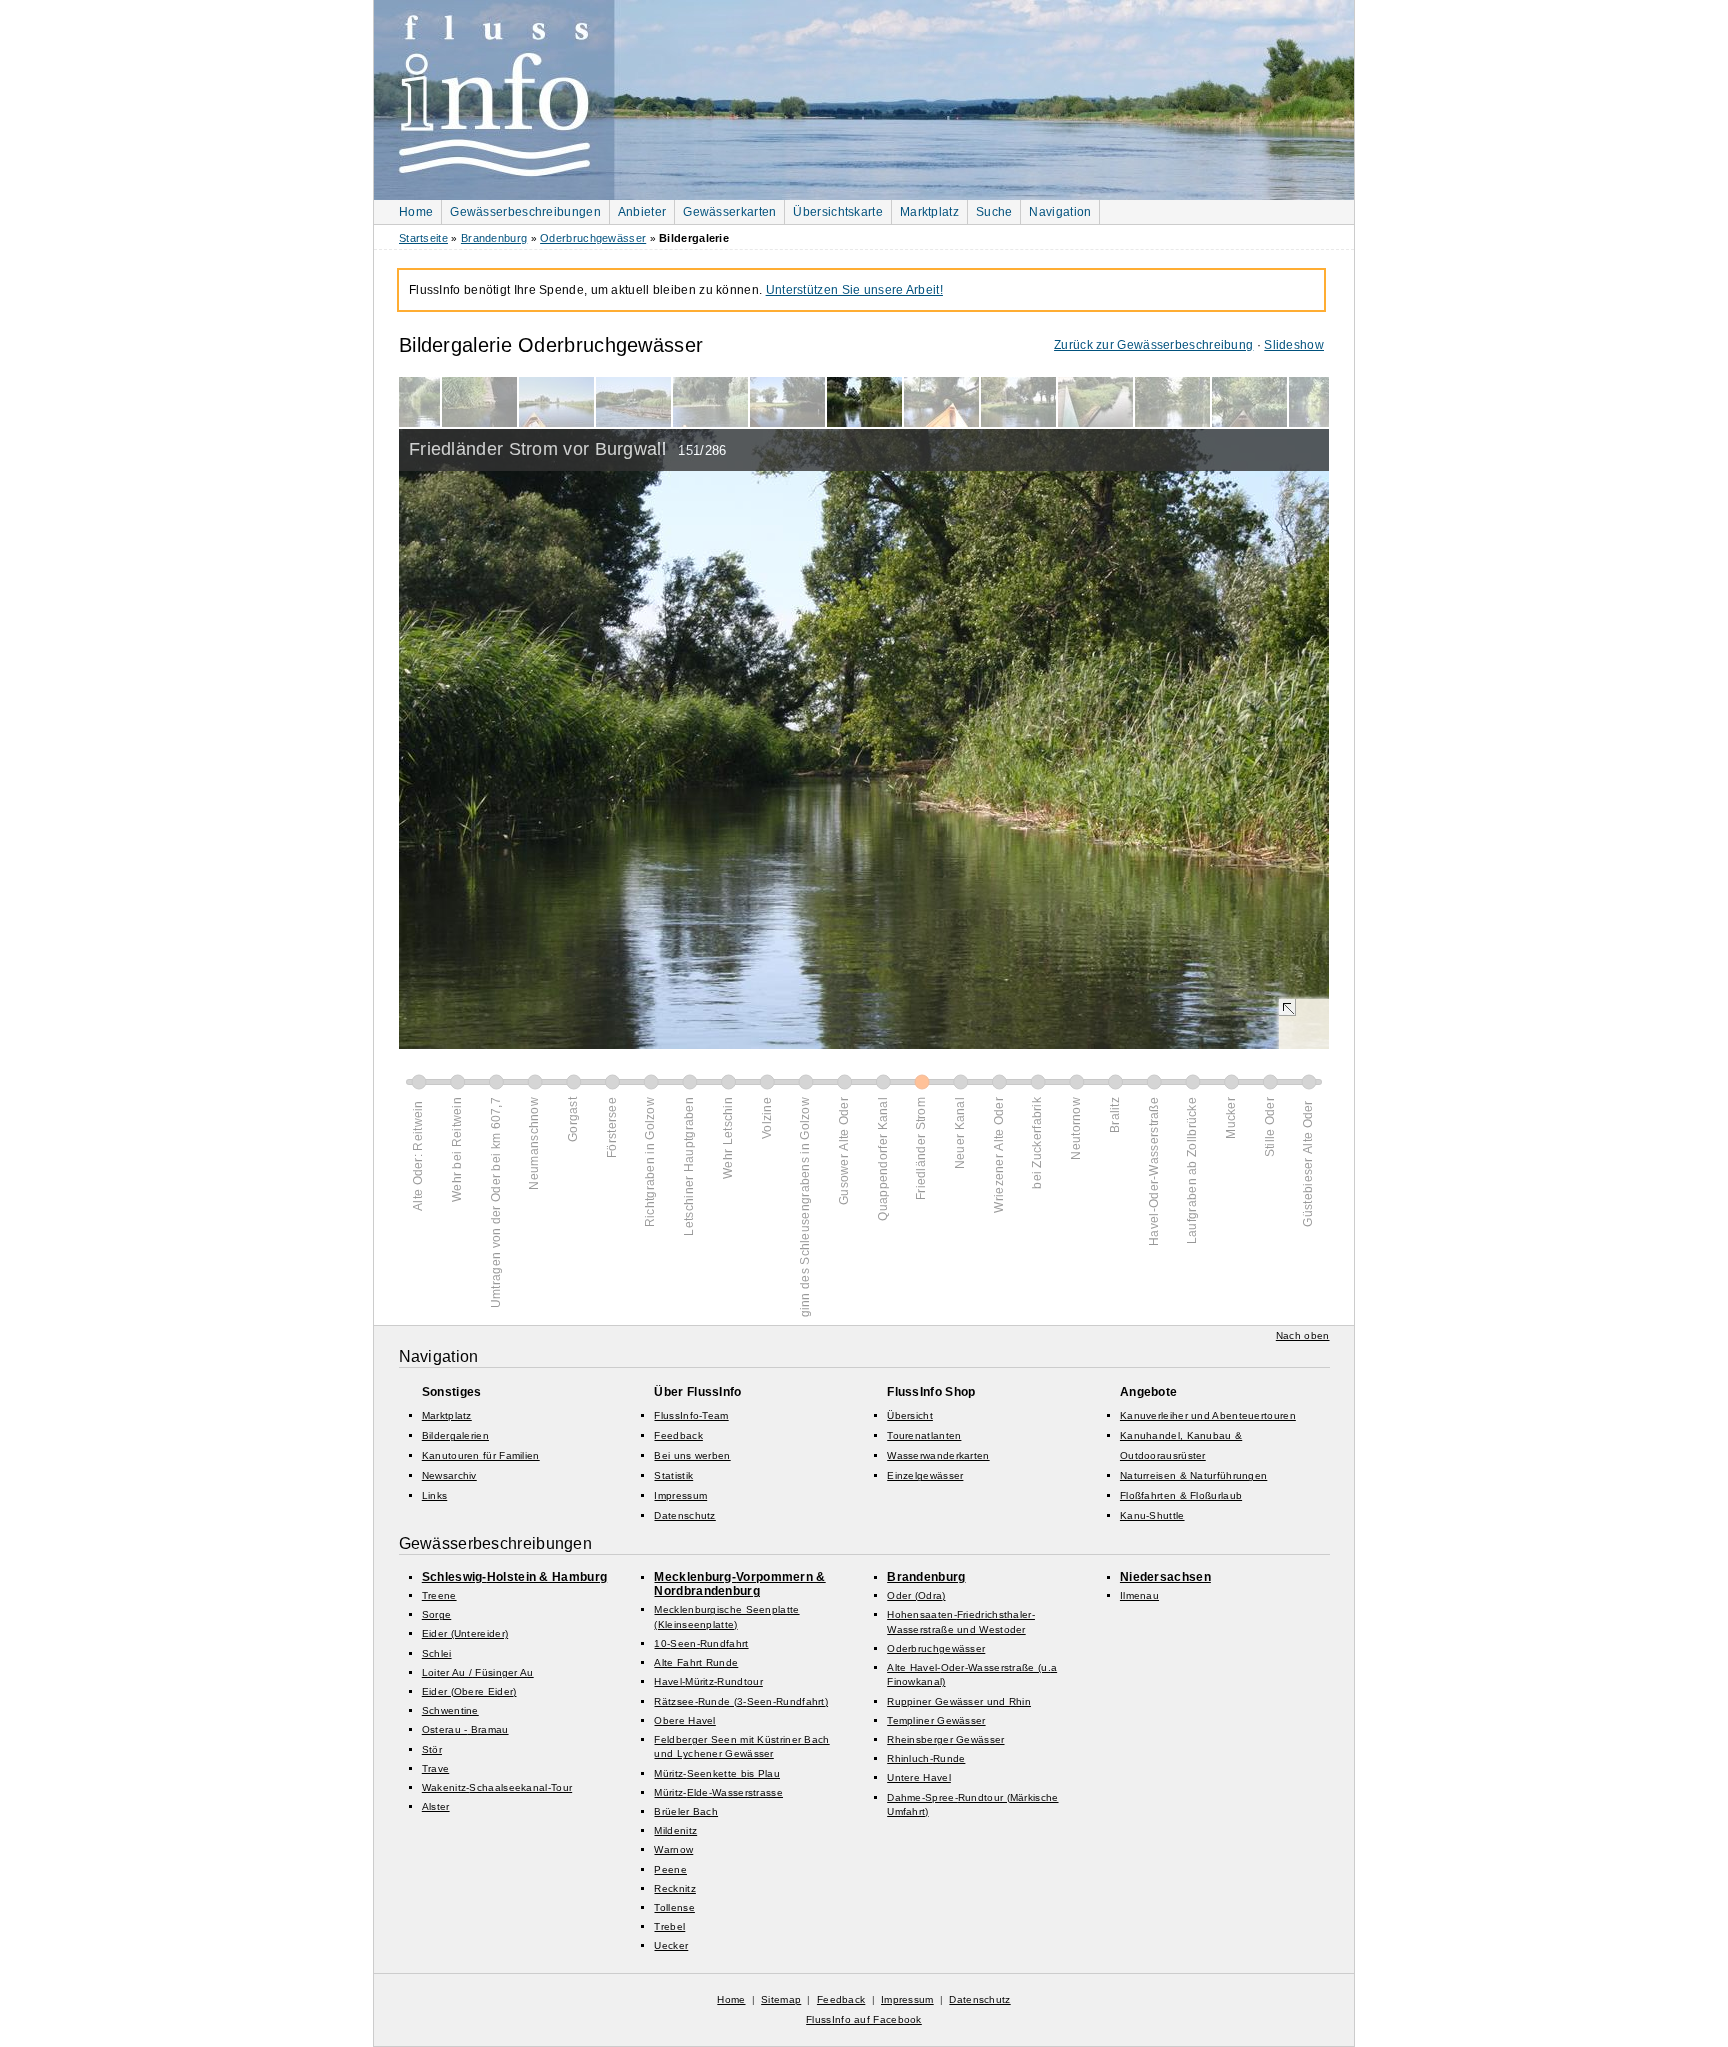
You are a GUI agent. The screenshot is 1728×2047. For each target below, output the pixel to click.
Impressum (680, 1495)
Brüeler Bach (686, 1811)
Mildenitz (675, 1830)
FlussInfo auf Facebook (864, 2019)
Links (435, 1495)
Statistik (673, 1475)
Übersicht (910, 1415)
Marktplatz (929, 212)
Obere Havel (684, 1720)
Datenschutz (684, 1515)
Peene (670, 1869)
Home (416, 212)
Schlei (437, 1653)
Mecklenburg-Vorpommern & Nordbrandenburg (739, 1584)
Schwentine (450, 1710)
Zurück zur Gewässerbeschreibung (1153, 345)
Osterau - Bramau (465, 1729)
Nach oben (1303, 1335)
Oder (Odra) (916, 1595)
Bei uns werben (692, 1455)
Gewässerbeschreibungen (525, 212)
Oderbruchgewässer (593, 238)
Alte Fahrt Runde (696, 1662)
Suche (994, 212)
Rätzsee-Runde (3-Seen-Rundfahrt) (741, 1701)
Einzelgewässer (925, 1475)
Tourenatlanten (924, 1435)
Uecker (671, 1945)
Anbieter (642, 212)
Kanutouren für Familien (481, 1455)
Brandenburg (494, 238)
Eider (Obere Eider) (469, 1691)
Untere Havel (919, 1777)
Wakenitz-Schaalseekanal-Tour (497, 1787)
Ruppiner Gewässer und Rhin (959, 1701)
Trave (436, 1768)
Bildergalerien (455, 1435)
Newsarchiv (449, 1475)
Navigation (1060, 212)
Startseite (423, 238)
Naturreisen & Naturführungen (1193, 1475)
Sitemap (781, 1999)
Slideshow (1294, 345)
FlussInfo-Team (691, 1415)
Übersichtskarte (838, 212)
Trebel (669, 1926)
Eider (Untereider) (465, 1633)
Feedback (678, 1435)
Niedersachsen (1165, 1577)
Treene (439, 1595)
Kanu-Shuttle (1152, 1515)
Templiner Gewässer (936, 1720)
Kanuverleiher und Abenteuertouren (1208, 1415)
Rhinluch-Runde (926, 1758)
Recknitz (674, 1888)
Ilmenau (1139, 1595)
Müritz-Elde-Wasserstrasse (718, 1792)
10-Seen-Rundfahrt (701, 1643)
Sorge (437, 1614)
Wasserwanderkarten (938, 1455)
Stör (432, 1749)
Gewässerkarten (729, 212)
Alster (436, 1806)
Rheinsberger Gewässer (945, 1739)
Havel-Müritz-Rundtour (708, 1681)
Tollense (674, 1907)
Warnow (673, 1849)
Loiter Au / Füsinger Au (478, 1672)
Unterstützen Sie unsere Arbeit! (854, 290)
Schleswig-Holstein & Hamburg (514, 1577)
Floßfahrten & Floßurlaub (1181, 1495)
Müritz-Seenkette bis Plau (717, 1773)
